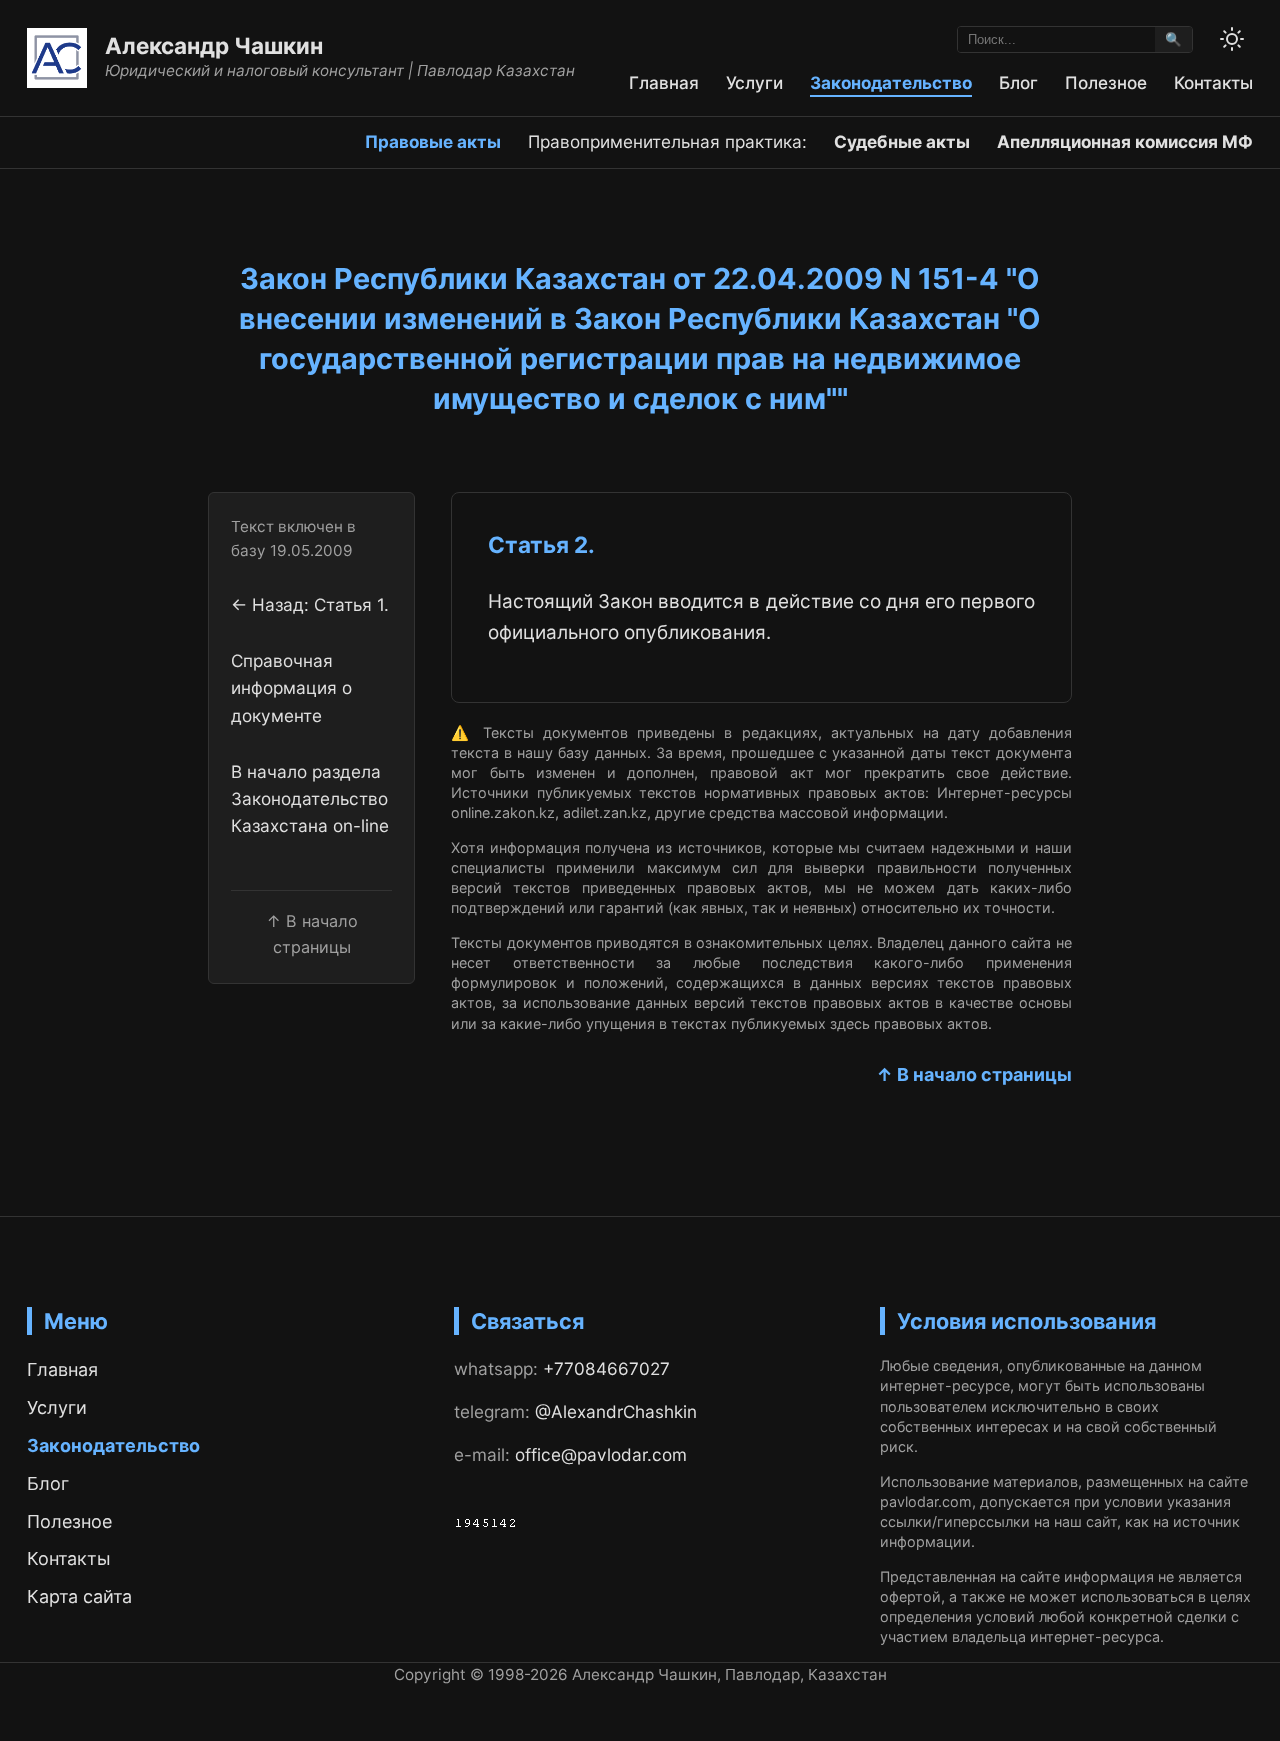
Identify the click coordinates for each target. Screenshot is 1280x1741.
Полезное (1106, 82)
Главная (664, 82)
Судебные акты (902, 141)
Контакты (1213, 82)
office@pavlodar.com (601, 1454)
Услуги (754, 82)
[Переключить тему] (1232, 39)
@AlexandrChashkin (616, 1411)
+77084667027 (606, 1368)
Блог (1018, 82)
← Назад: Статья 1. (310, 603)
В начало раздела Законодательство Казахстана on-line (310, 798)
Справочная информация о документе (291, 687)
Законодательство (891, 82)
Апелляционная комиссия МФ (1125, 141)
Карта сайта (79, 1596)
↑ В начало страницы (974, 1074)
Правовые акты (433, 141)
